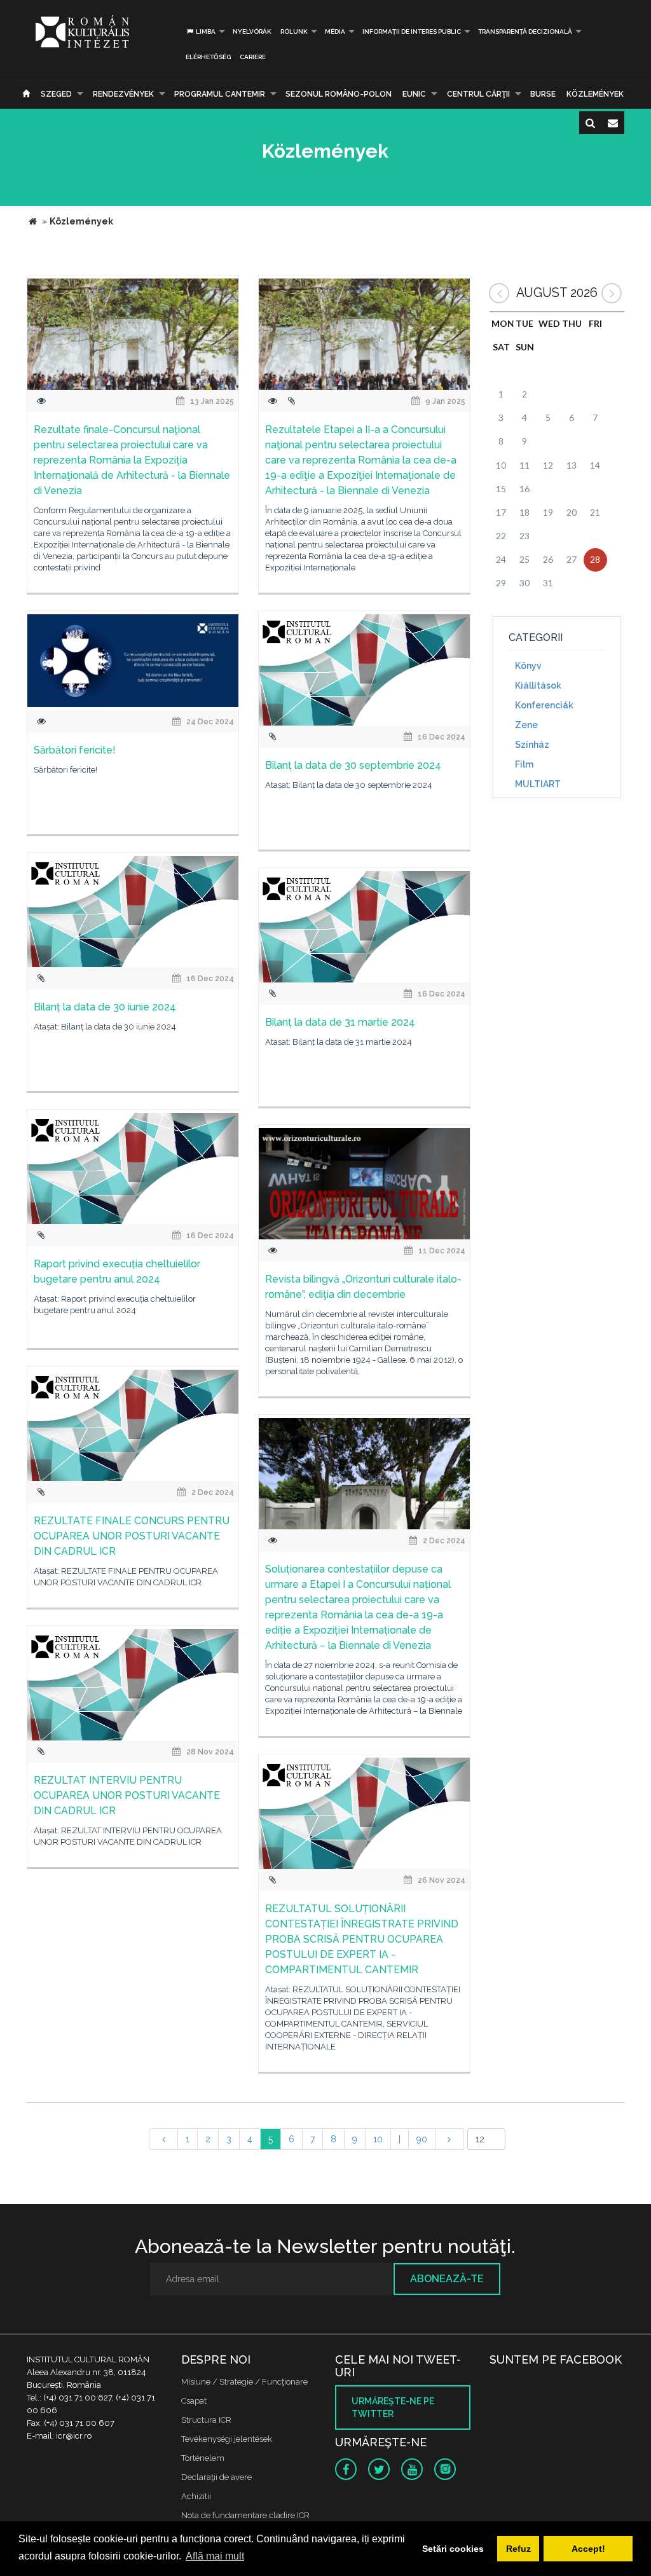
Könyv (528, 666)
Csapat (194, 2401)
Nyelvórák (252, 31)
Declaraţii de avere (216, 2477)
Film (524, 764)
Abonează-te (447, 2279)
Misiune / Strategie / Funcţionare (244, 2382)
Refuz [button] (518, 2549)
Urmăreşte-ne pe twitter (393, 2407)
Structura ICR (206, 2420)
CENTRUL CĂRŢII (478, 94)
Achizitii (196, 2496)
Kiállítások (538, 685)
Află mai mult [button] (215, 2556)
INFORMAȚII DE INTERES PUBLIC (412, 31)
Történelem (203, 2458)
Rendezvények (123, 94)
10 (378, 2139)
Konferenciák (544, 705)
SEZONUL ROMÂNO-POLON (339, 94)
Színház (532, 745)
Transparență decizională (525, 31)
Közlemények (595, 94)
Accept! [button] (588, 2549)
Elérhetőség (208, 57)
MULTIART (538, 784)
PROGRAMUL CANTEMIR (220, 94)
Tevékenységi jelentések (227, 2439)
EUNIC (414, 94)
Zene (526, 725)
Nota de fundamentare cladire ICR (245, 2515)
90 (422, 2139)
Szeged (56, 94)
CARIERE (253, 57)
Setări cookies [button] (453, 2549)
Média (335, 31)
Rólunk (294, 31)
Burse (543, 94)
